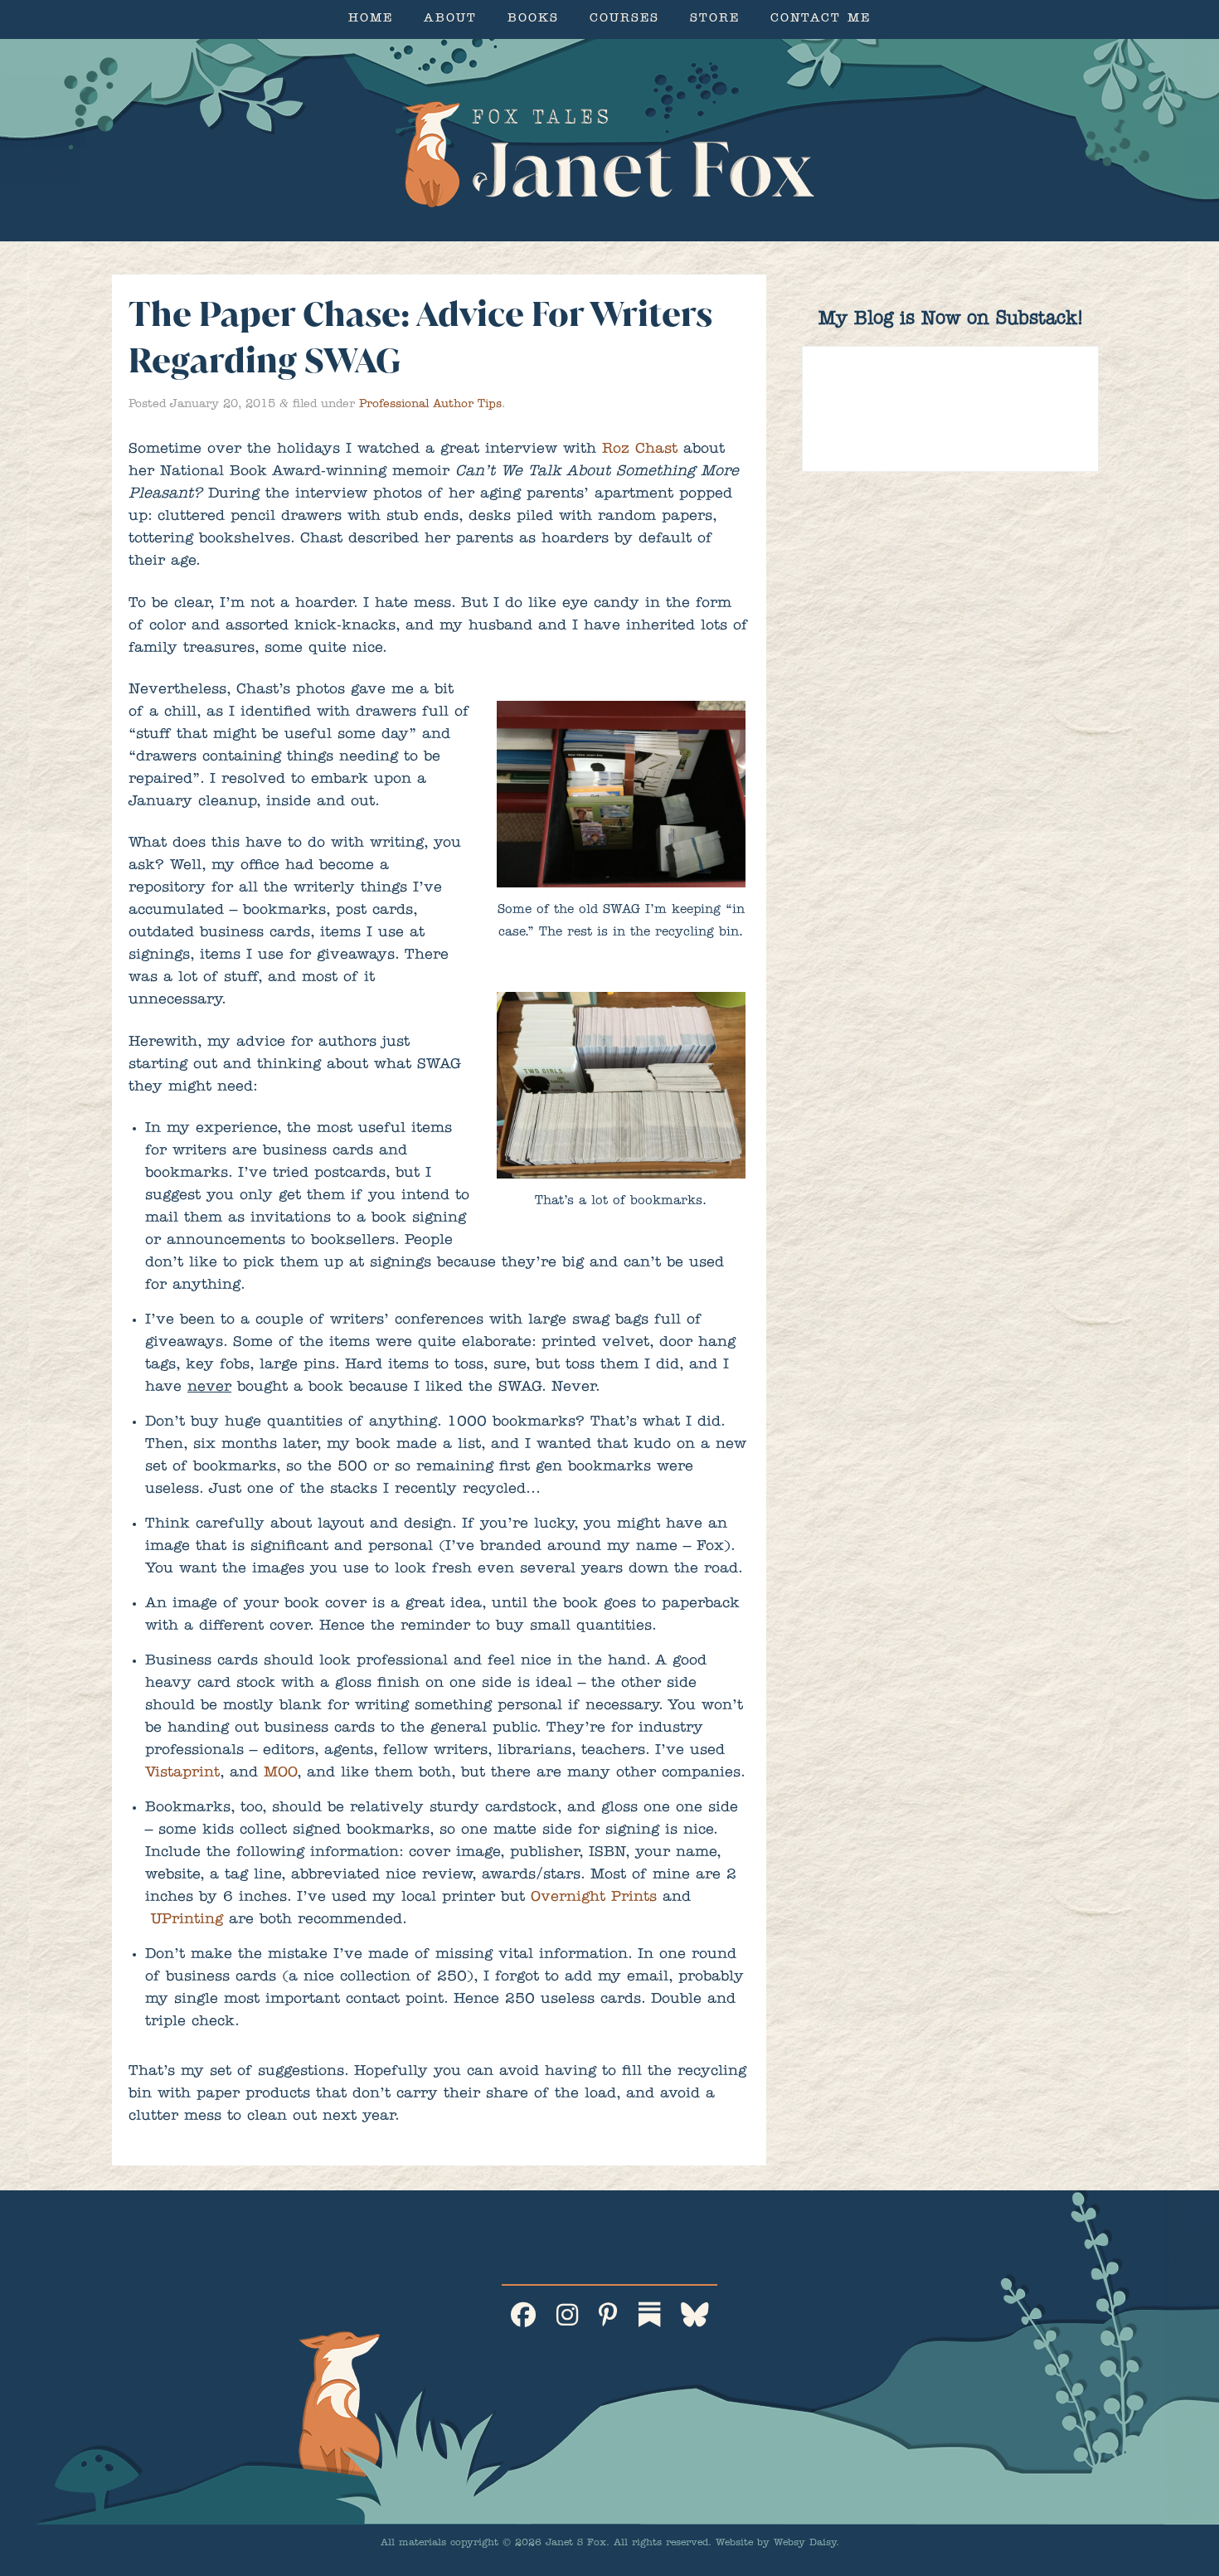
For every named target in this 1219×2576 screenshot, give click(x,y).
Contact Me (821, 19)
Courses (624, 19)
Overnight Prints (594, 1898)
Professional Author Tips (430, 405)
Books (533, 19)
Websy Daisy (805, 2544)
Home (371, 19)
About (450, 19)
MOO (280, 1774)
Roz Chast (643, 450)
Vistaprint (182, 1774)
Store (715, 19)
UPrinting (187, 1921)
